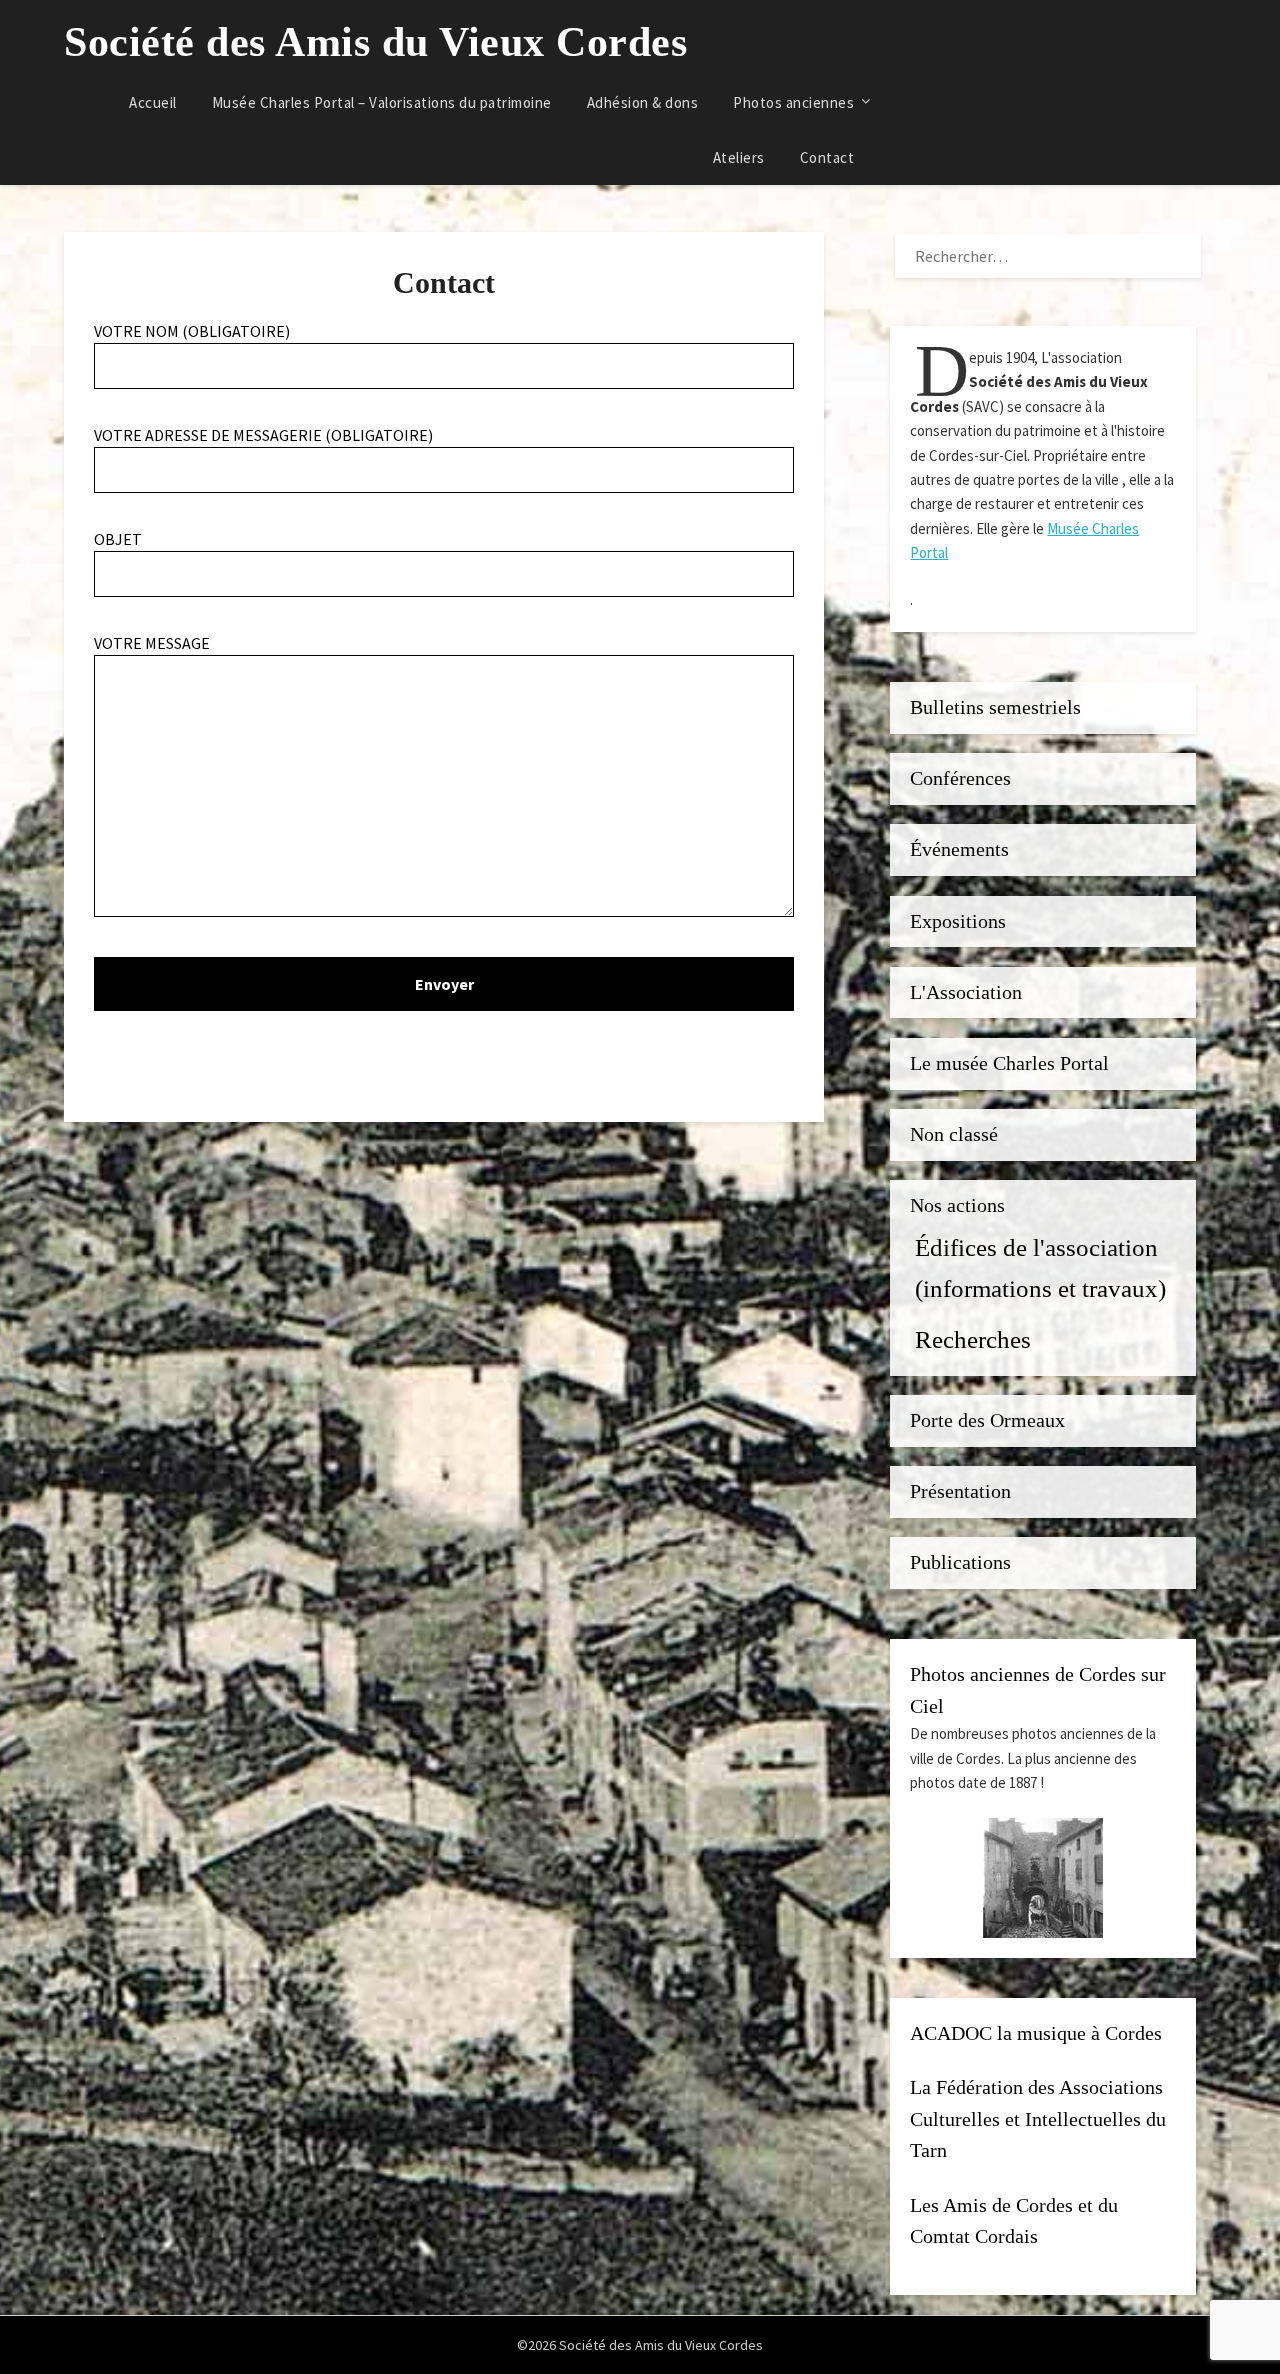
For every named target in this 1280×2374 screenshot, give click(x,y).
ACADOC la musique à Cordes (1036, 2033)
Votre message (152, 643)
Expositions (958, 921)
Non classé (954, 1134)
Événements (959, 849)
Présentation (960, 1491)
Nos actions (957, 1205)
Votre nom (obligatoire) (192, 331)
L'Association (966, 992)
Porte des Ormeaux (987, 1420)
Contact (827, 157)
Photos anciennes (793, 102)
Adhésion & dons (643, 102)
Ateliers (739, 157)
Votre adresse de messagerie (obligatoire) (263, 435)
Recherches (973, 1339)
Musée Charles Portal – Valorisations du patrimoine (382, 102)
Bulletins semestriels (995, 707)
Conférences (960, 778)
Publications (960, 1562)
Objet (118, 539)
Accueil (153, 102)
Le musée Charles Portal (1009, 1063)
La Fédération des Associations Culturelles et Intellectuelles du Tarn (1038, 2119)
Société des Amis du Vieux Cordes (375, 42)
